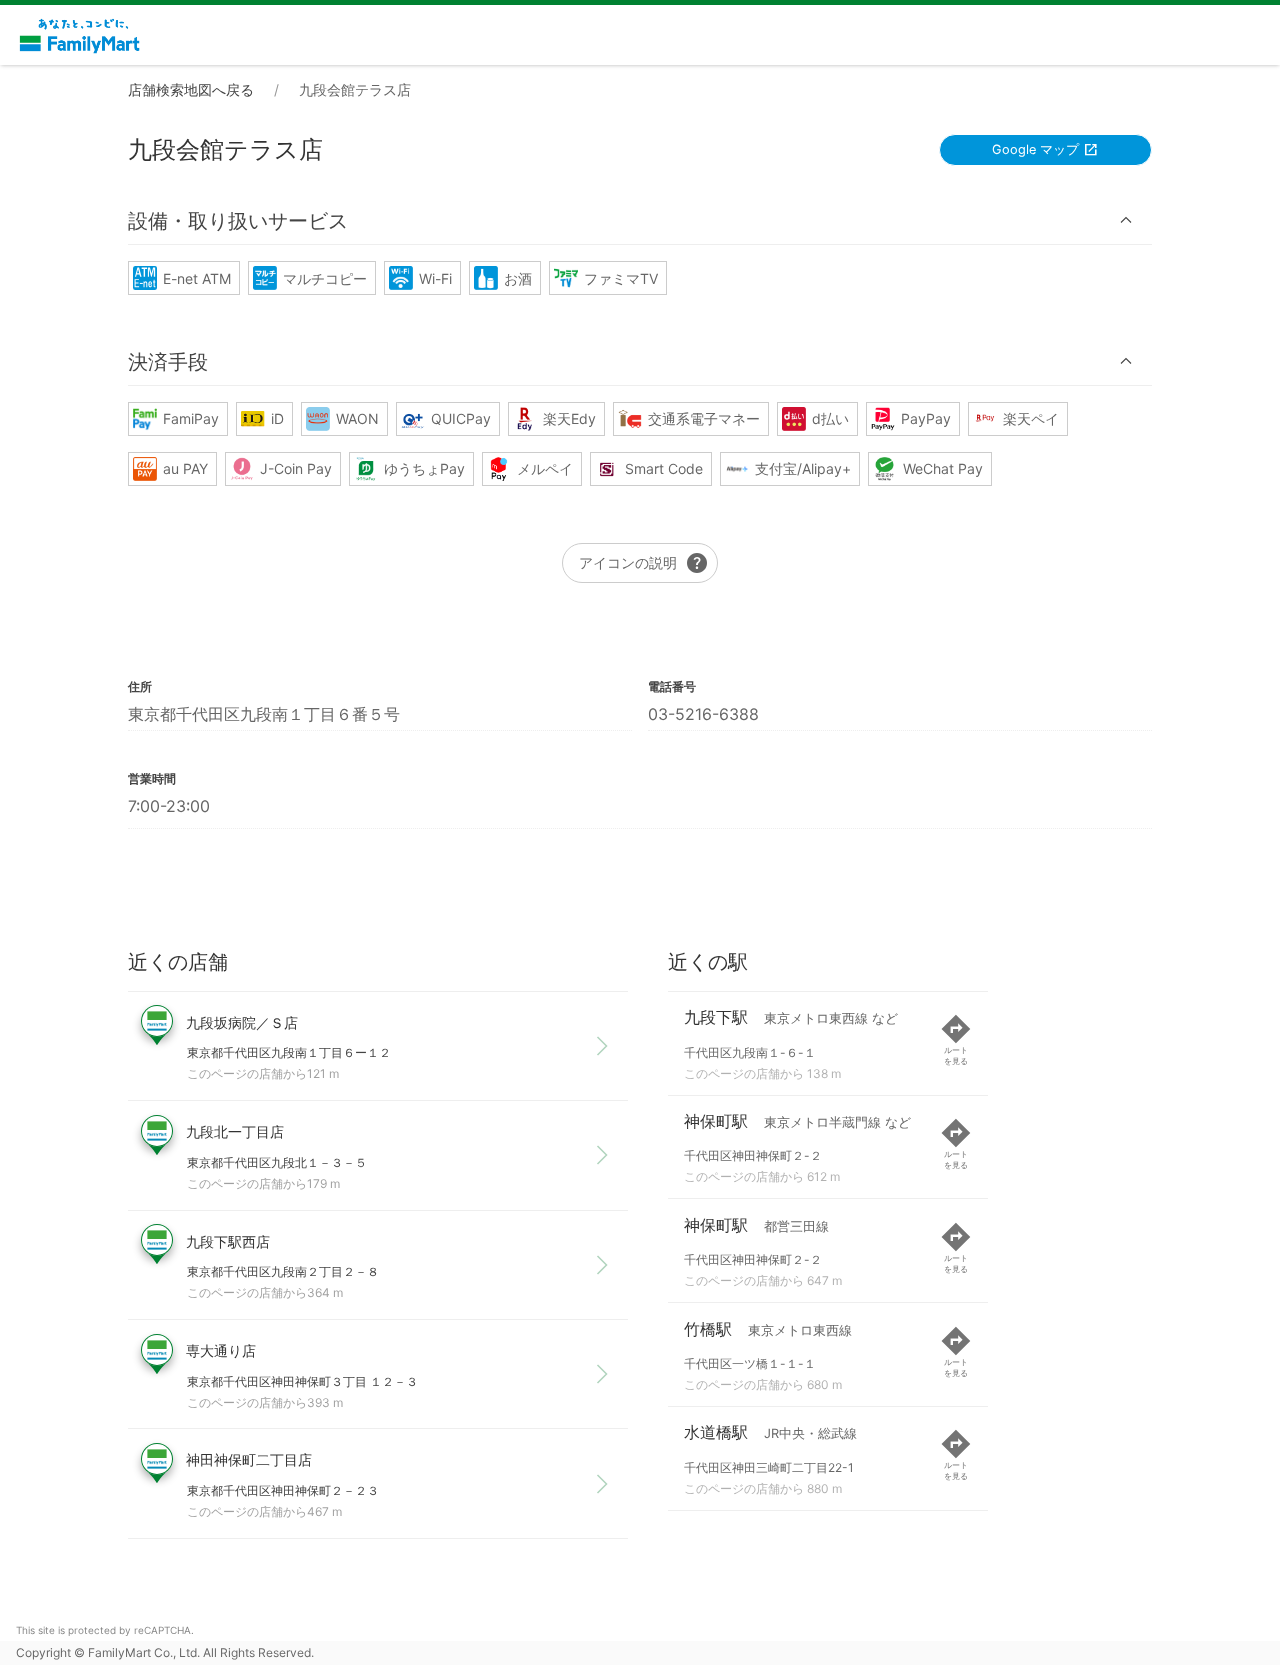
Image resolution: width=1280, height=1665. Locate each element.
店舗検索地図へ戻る (191, 89)
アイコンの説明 (644, 563)
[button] (640, 220)
